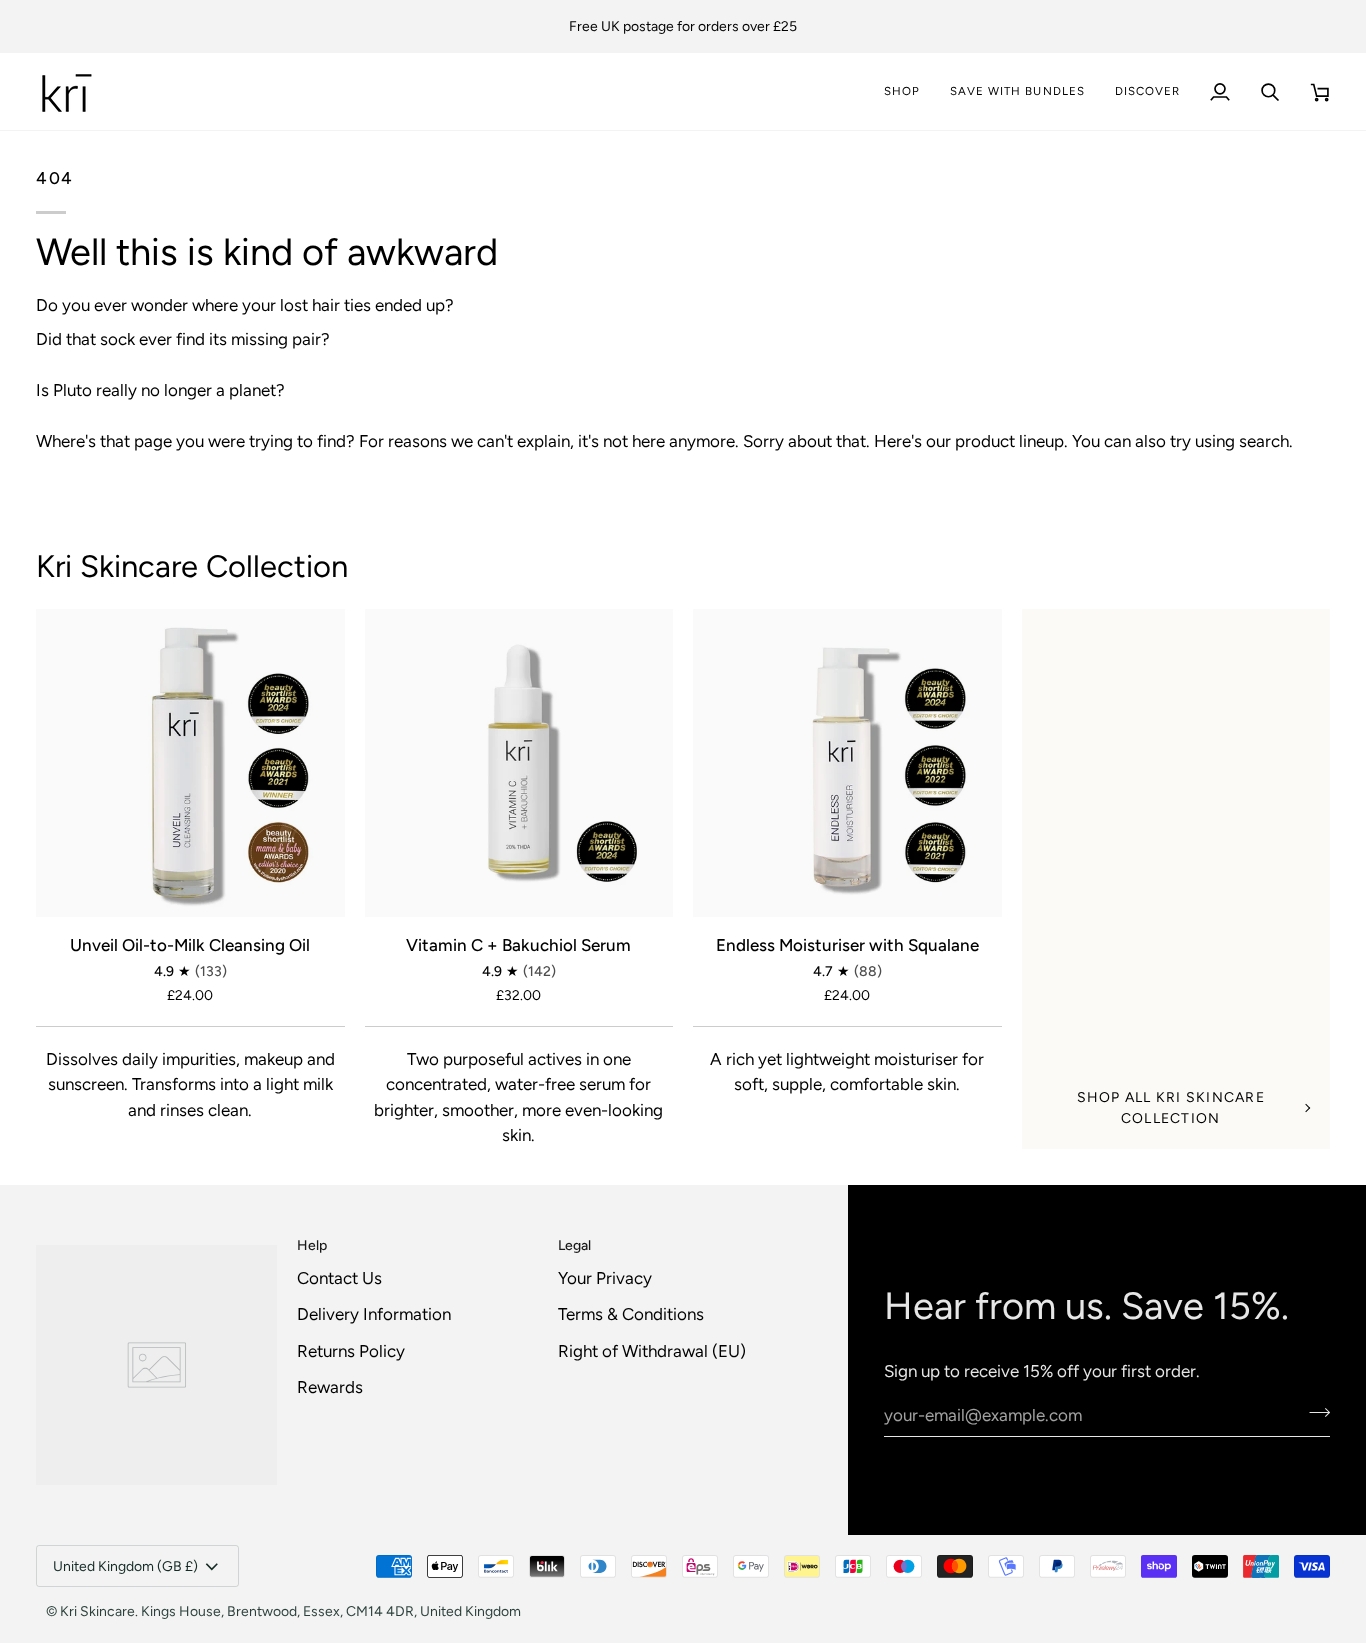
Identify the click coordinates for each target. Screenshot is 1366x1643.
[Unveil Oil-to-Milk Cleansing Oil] (190, 763)
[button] (1147, 91)
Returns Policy (351, 1351)
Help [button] (312, 1245)
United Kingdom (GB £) (125, 1566)
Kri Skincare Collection (192, 566)
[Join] (1313, 1413)
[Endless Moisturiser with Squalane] (847, 763)
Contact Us (339, 1278)
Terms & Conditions (631, 1314)
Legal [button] (574, 1245)
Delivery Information (374, 1314)
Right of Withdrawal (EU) (652, 1351)
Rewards (330, 1387)
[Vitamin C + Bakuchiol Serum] (519, 763)
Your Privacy (605, 1278)
